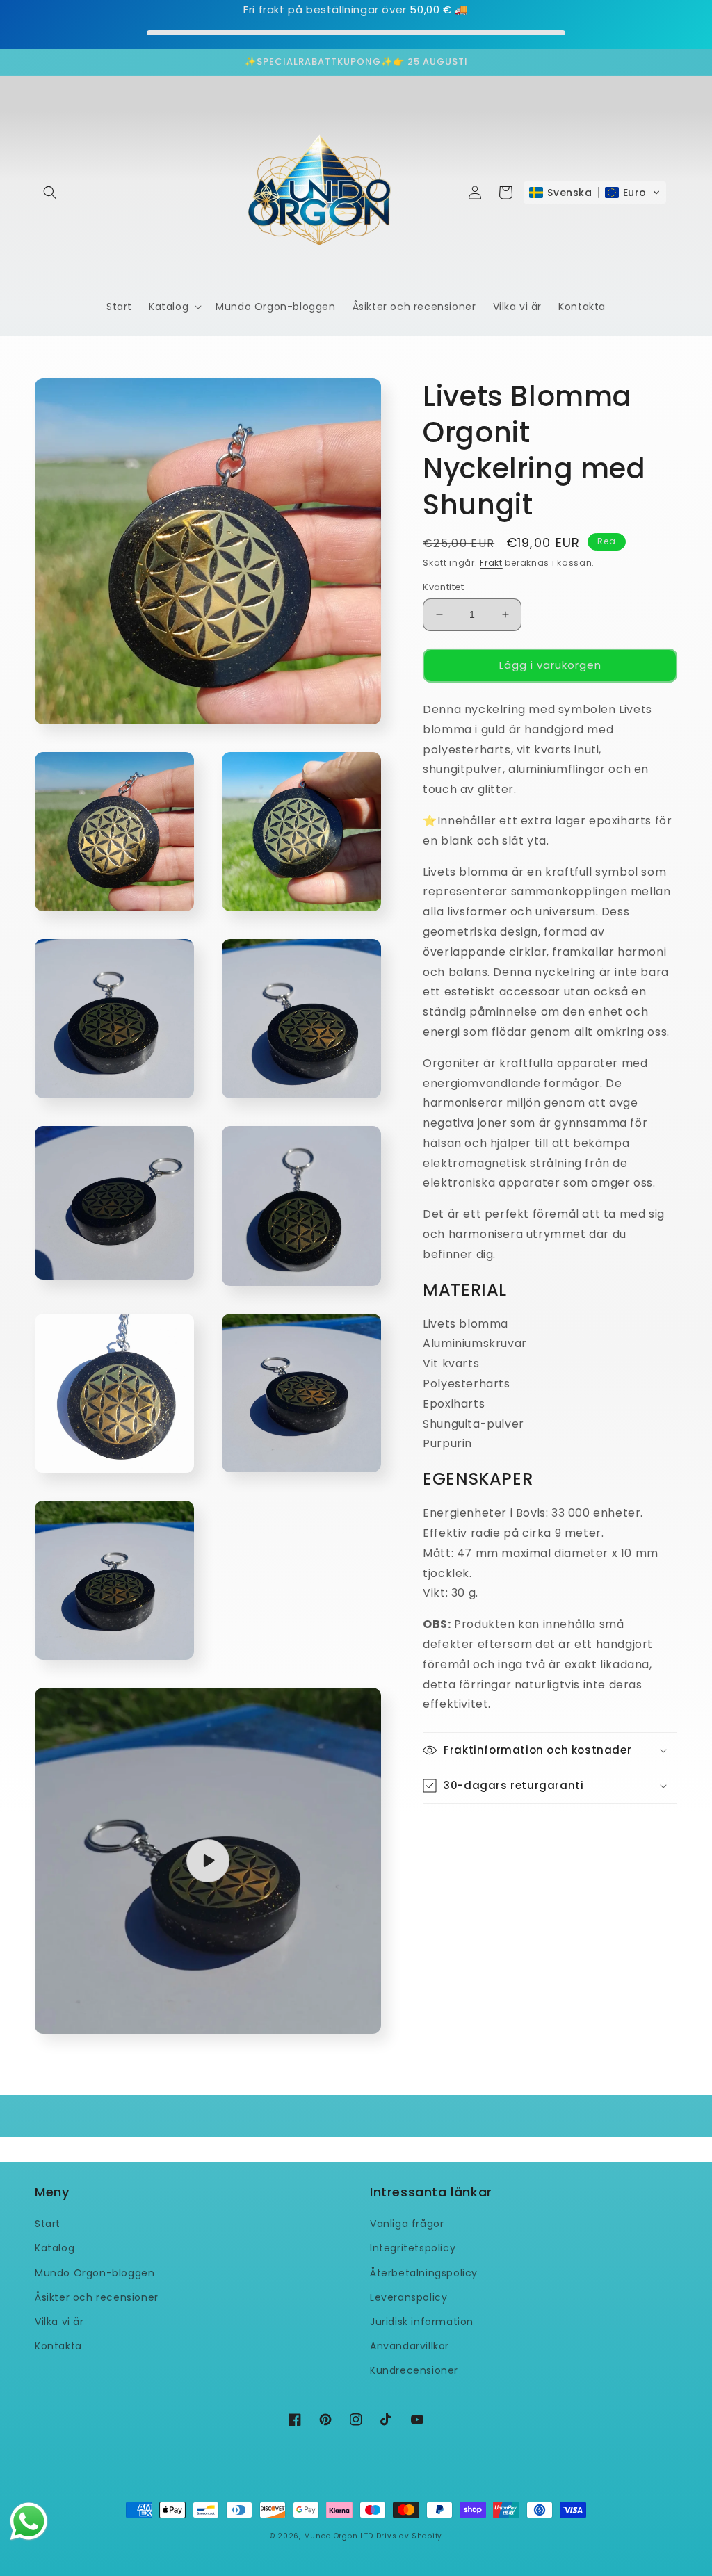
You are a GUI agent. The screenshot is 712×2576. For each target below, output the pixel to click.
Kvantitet (444, 587)
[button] (50, 193)
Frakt (491, 563)
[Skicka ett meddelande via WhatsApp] (29, 2521)
